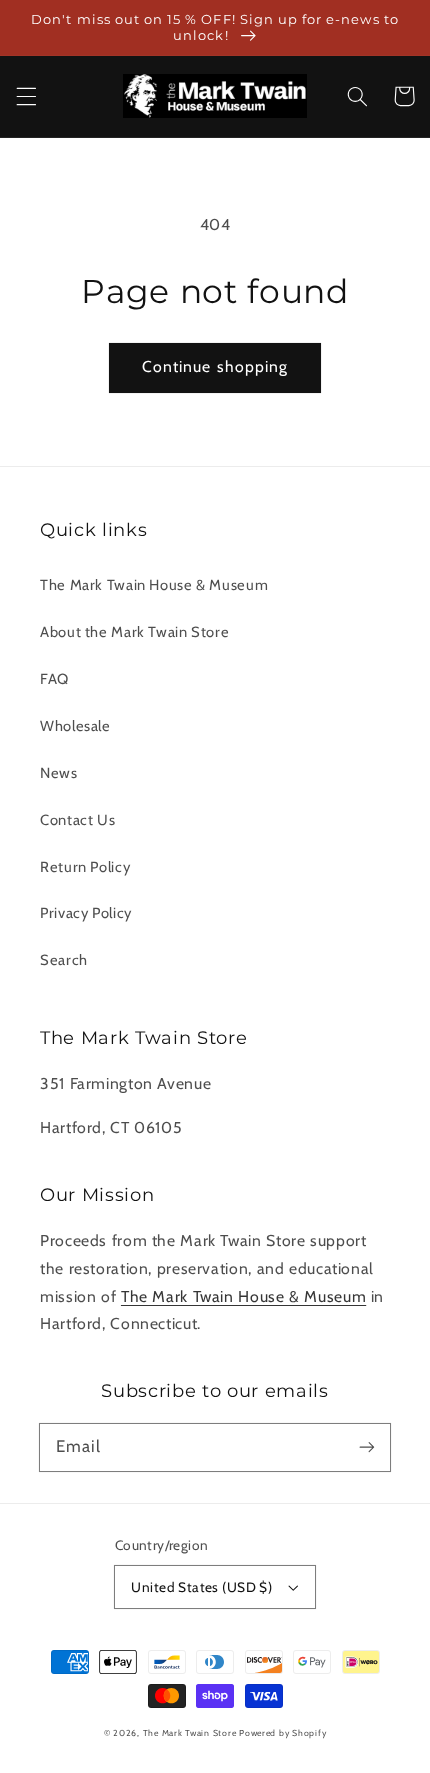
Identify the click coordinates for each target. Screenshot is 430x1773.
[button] (26, 96)
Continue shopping (215, 366)
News (59, 773)
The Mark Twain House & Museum (154, 585)
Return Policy (85, 867)
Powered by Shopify (282, 1733)
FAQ (54, 679)
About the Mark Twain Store (134, 632)
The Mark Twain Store (190, 1733)
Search (64, 960)
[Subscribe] (367, 1447)
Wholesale (75, 726)
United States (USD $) (201, 1587)
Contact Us (77, 820)
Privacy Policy (86, 913)
